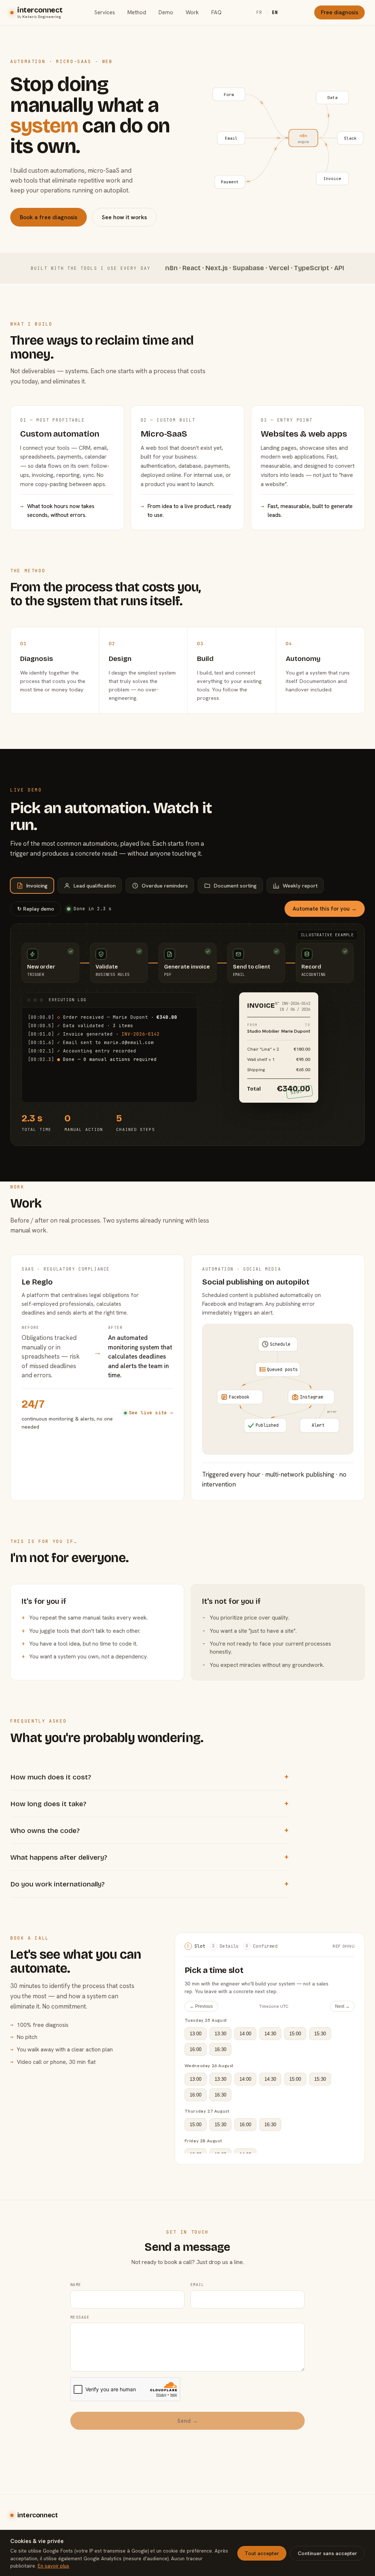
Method (137, 12)
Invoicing (37, 885)
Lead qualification (95, 885)
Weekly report (300, 885)
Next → (342, 2006)
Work (192, 12)
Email (197, 2285)
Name (76, 2285)
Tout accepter (262, 2553)
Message (80, 2317)
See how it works (124, 217)
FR (259, 12)
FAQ (216, 12)
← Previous (201, 2006)
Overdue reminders (165, 885)
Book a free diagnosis (49, 217)
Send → (188, 2421)
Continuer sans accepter (327, 2553)
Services (105, 12)
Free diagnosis (339, 12)
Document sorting (235, 885)
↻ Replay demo (36, 909)
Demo (166, 12)
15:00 (295, 2034)
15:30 (320, 2034)
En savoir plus (53, 2566)
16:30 (220, 2049)
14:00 (245, 2034)
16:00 (196, 2049)
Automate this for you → (325, 909)
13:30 (220, 2034)
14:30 (270, 2034)
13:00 (196, 2034)
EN (275, 12)
